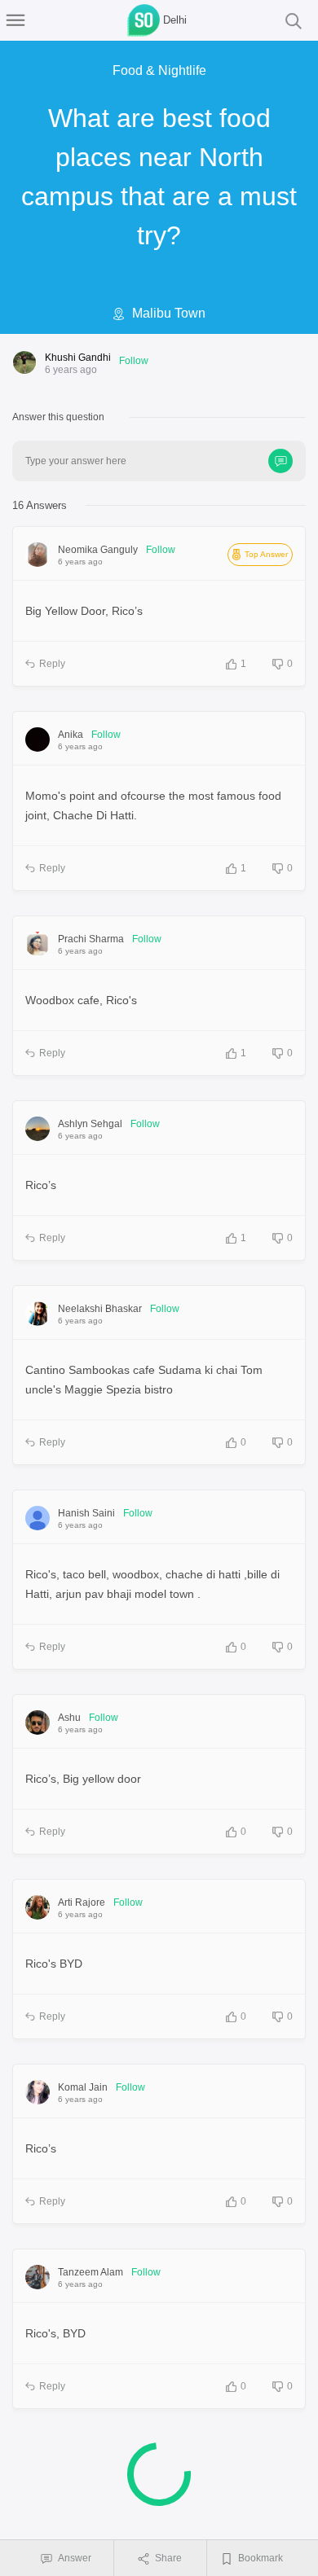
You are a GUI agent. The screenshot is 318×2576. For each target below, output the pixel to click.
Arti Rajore (82, 1902)
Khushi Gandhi (78, 358)
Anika (71, 735)
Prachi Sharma (91, 939)
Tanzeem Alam (91, 2272)
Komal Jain (83, 2087)
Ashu (69, 1718)
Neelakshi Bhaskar (100, 1309)
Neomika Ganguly (98, 550)
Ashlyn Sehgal (90, 1124)
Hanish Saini (86, 1513)
